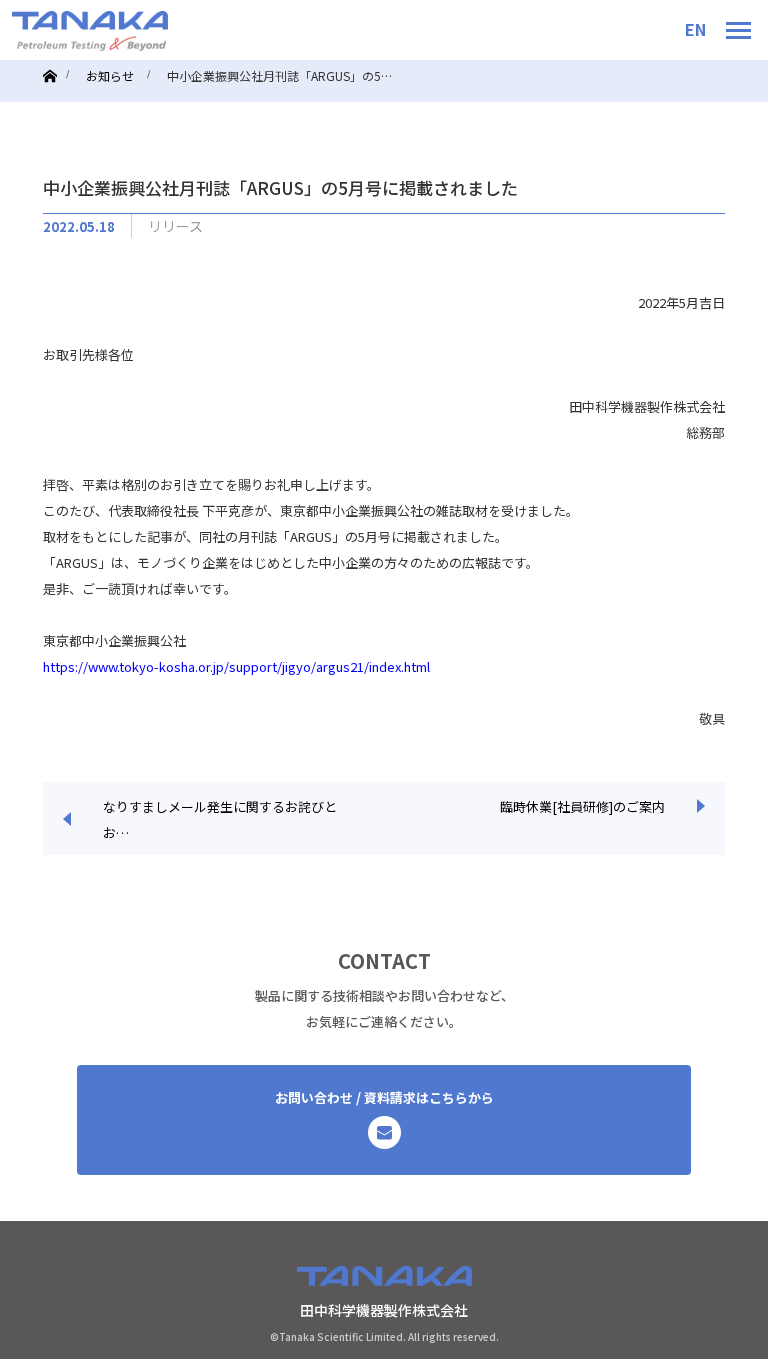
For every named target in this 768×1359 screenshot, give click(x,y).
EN (695, 29)
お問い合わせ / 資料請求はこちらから (384, 1097)
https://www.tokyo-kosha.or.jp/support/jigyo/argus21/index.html (236, 666)
